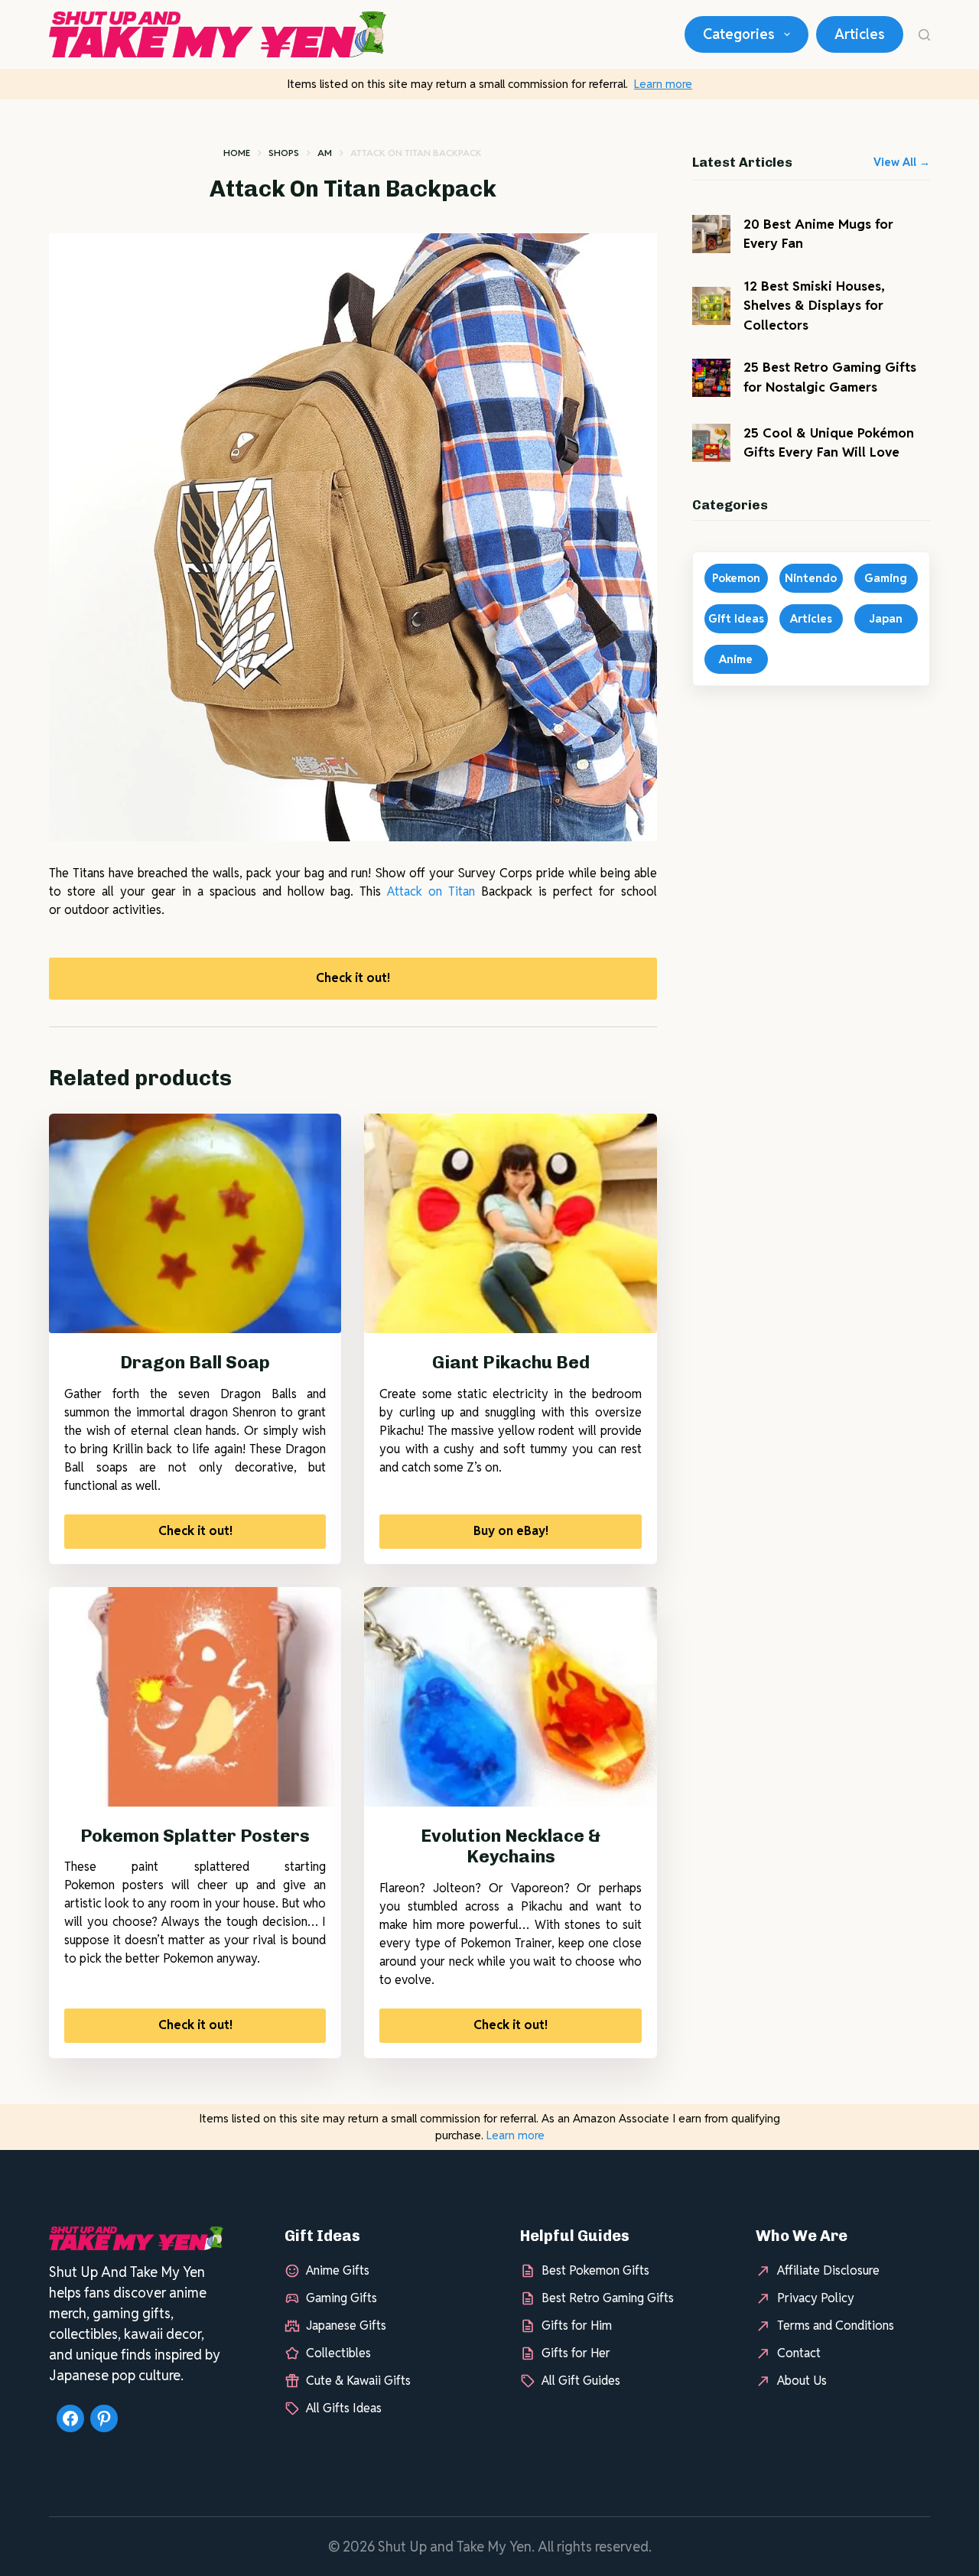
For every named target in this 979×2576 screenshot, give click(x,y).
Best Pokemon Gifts (595, 2270)
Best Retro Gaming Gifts (608, 2298)
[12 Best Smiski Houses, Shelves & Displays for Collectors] (711, 306)
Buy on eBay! (511, 1531)
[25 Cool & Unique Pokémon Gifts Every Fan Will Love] (711, 443)
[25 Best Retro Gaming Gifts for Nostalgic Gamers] (711, 378)
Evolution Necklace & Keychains (511, 1846)
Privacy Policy (816, 2298)
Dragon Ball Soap (195, 1362)
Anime (736, 659)
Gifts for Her (576, 2353)
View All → (902, 162)
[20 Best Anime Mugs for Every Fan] (711, 234)
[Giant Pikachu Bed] (510, 1223)
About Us (802, 2381)
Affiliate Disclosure (828, 2270)
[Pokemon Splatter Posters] (195, 1697)
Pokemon (736, 578)
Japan (886, 618)
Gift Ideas (736, 618)
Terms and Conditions (836, 2326)
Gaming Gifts (342, 2298)
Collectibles (338, 2353)
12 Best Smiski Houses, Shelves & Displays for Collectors (814, 306)
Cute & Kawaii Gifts (358, 2381)
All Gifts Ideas (344, 2408)
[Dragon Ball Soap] (195, 1223)
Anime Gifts (338, 2270)
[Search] (924, 35)
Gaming (886, 578)
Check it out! (353, 978)
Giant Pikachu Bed (511, 1362)
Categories (739, 34)
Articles (860, 34)
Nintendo (811, 578)
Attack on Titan (431, 891)
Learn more (663, 84)
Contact (799, 2353)
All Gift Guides (581, 2381)
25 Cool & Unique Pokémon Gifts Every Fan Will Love (829, 443)
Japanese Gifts (346, 2326)
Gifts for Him (577, 2326)
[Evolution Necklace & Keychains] (510, 1697)
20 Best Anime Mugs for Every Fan (818, 234)
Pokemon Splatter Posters (195, 1836)
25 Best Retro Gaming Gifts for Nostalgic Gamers (830, 377)
